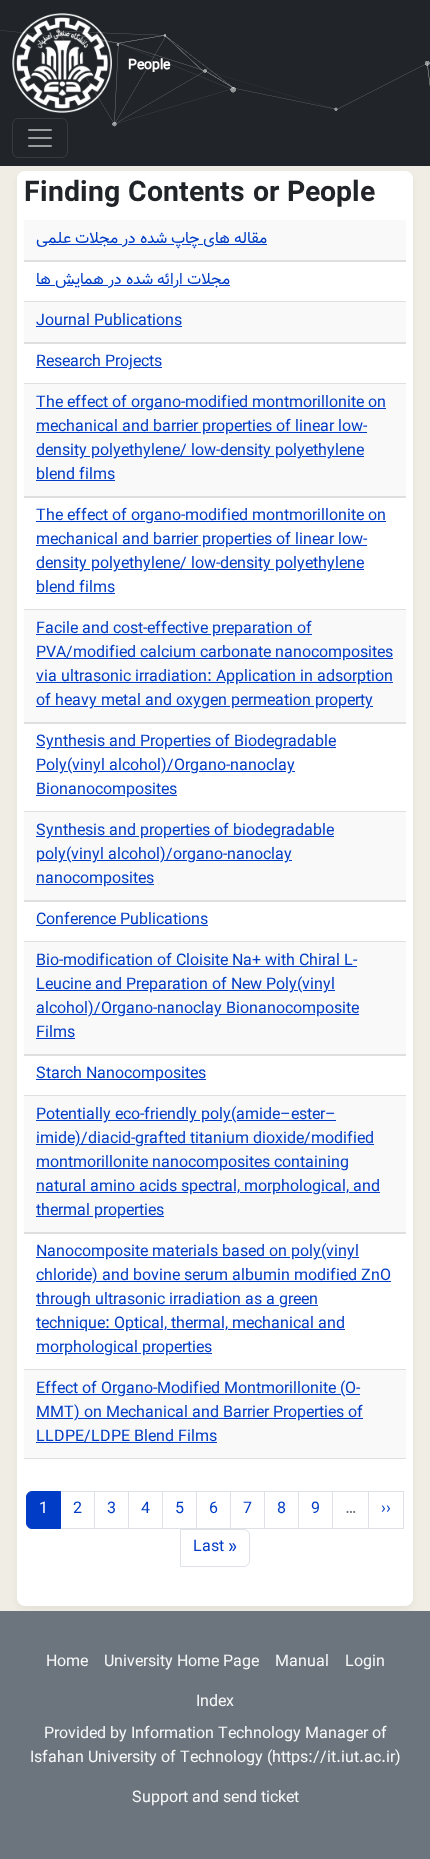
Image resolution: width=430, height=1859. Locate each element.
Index (215, 1702)
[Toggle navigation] (40, 138)
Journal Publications (109, 321)
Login (365, 1662)
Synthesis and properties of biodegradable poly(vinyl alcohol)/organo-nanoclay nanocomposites (185, 855)
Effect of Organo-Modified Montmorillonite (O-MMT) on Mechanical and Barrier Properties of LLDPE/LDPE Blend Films (199, 1413)
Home (67, 1662)
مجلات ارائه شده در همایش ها (133, 280)
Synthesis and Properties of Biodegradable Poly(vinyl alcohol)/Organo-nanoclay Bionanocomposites (186, 766)
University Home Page (181, 1662)
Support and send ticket (215, 1798)
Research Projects (99, 362)
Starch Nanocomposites (121, 1074)
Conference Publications (122, 920)
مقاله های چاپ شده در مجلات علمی (151, 239)
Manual (302, 1662)
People (149, 66)
